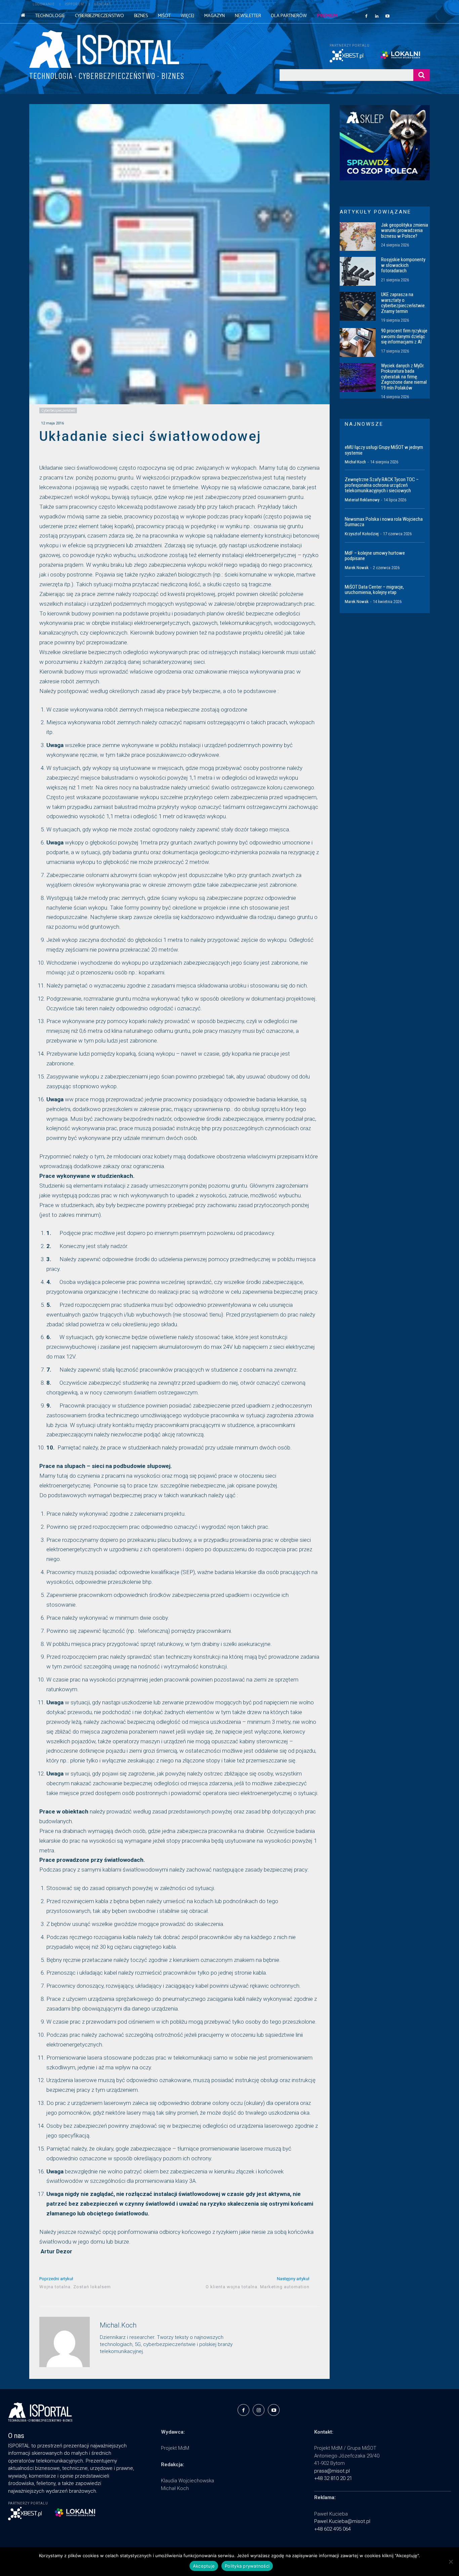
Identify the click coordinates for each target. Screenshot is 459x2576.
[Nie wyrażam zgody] (451, 2562)
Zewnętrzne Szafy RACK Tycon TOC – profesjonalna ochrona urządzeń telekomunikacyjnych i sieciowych (382, 485)
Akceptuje (204, 2566)
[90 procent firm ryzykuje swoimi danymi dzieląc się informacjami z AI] (358, 342)
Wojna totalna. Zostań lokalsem (75, 2287)
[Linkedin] (377, 16)
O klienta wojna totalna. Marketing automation (258, 2287)
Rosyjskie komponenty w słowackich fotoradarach (403, 265)
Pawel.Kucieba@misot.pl (342, 2521)
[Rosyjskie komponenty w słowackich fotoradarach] (358, 271)
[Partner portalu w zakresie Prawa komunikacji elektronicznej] (405, 55)
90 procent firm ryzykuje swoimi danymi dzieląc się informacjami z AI (404, 336)
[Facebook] (366, 16)
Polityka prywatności (247, 2566)
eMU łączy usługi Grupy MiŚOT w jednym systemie (384, 450)
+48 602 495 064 (332, 2529)
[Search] (422, 75)
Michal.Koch (118, 2325)
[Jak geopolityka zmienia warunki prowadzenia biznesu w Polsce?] (358, 237)
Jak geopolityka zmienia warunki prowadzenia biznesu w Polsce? (405, 231)
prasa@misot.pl (332, 2471)
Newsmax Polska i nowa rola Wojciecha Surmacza (384, 522)
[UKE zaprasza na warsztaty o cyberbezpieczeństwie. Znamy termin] (358, 306)
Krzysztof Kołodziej (362, 534)
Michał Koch (355, 462)
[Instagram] (259, 2410)
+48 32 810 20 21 (333, 2478)
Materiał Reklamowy (362, 500)
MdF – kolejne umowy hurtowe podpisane (375, 556)
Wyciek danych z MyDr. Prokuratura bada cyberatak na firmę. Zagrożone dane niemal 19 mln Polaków (404, 377)
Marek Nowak (357, 568)
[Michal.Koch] (65, 2342)
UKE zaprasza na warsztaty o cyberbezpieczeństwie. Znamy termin (403, 303)
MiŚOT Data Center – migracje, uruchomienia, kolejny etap (374, 590)
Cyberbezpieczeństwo (58, 410)
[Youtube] (387, 16)
